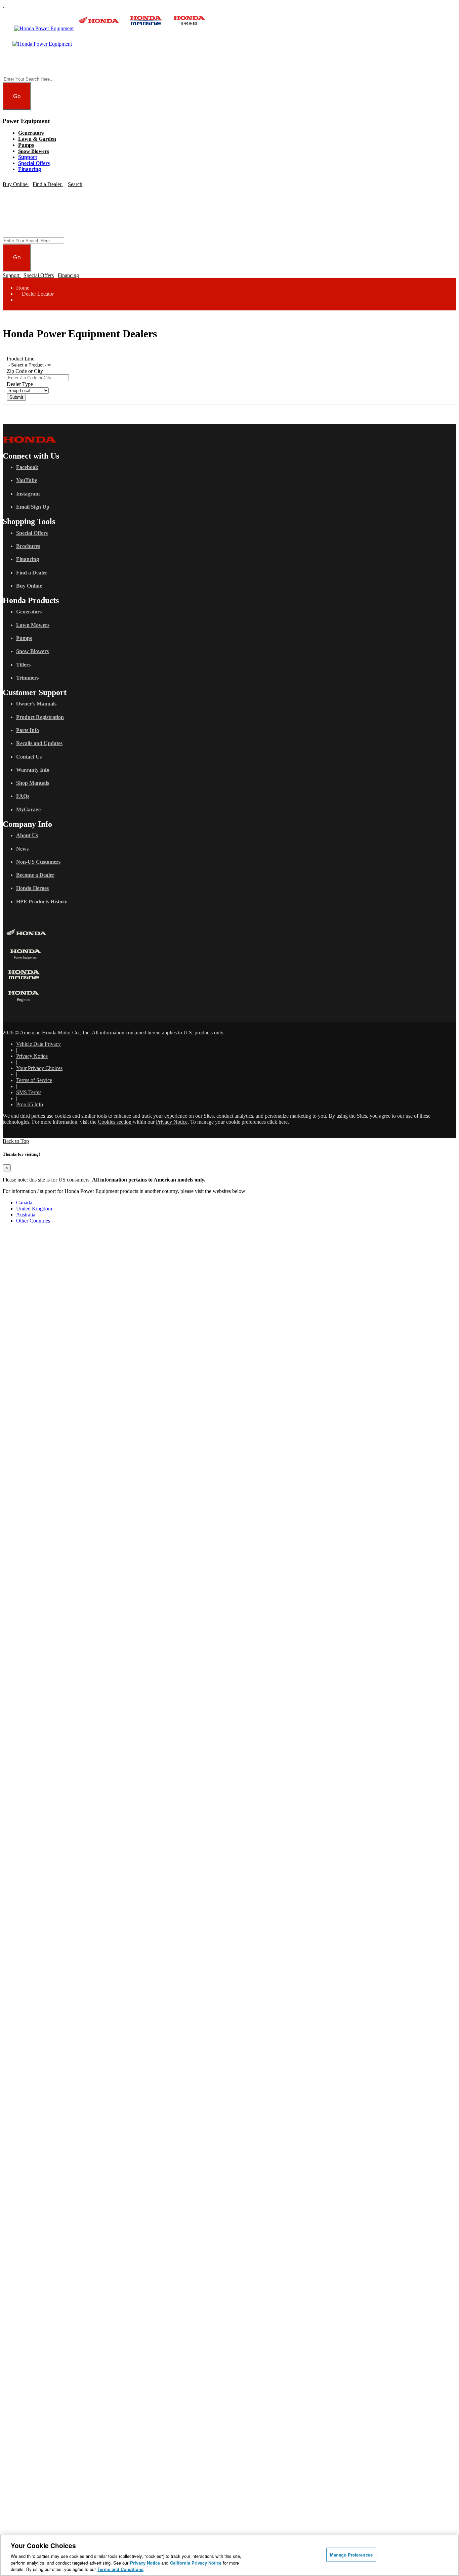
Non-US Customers (38, 862)
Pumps (26, 145)
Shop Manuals (33, 783)
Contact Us (29, 757)
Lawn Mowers (33, 625)
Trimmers (27, 678)
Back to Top (16, 1141)
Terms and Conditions (120, 2569)
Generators (31, 133)
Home (23, 288)
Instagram (28, 494)
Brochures (28, 546)
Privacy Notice (32, 1056)
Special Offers (34, 163)
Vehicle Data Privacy (38, 1044)
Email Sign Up (33, 507)
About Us (27, 835)
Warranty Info (33, 770)
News (22, 849)
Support (28, 157)
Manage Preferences (351, 2555)
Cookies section (115, 1122)
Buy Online (29, 586)
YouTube (27, 480)
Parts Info (28, 730)
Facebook (27, 467)
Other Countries (33, 1221)
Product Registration (40, 717)
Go (17, 96)
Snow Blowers (34, 151)
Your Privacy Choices (39, 1068)
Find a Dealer (32, 573)
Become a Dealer (35, 875)
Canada (24, 1203)
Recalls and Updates (39, 743)
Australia (26, 1215)
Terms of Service (34, 1080)
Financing (30, 169)
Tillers (23, 665)
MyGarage (28, 809)
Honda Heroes (32, 888)
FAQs (23, 796)
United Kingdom (34, 1209)
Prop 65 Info (30, 1104)
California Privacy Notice (196, 2563)
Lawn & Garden (37, 139)
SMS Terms (29, 1092)
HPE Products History (42, 901)
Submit (16, 397)
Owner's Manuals (36, 704)
